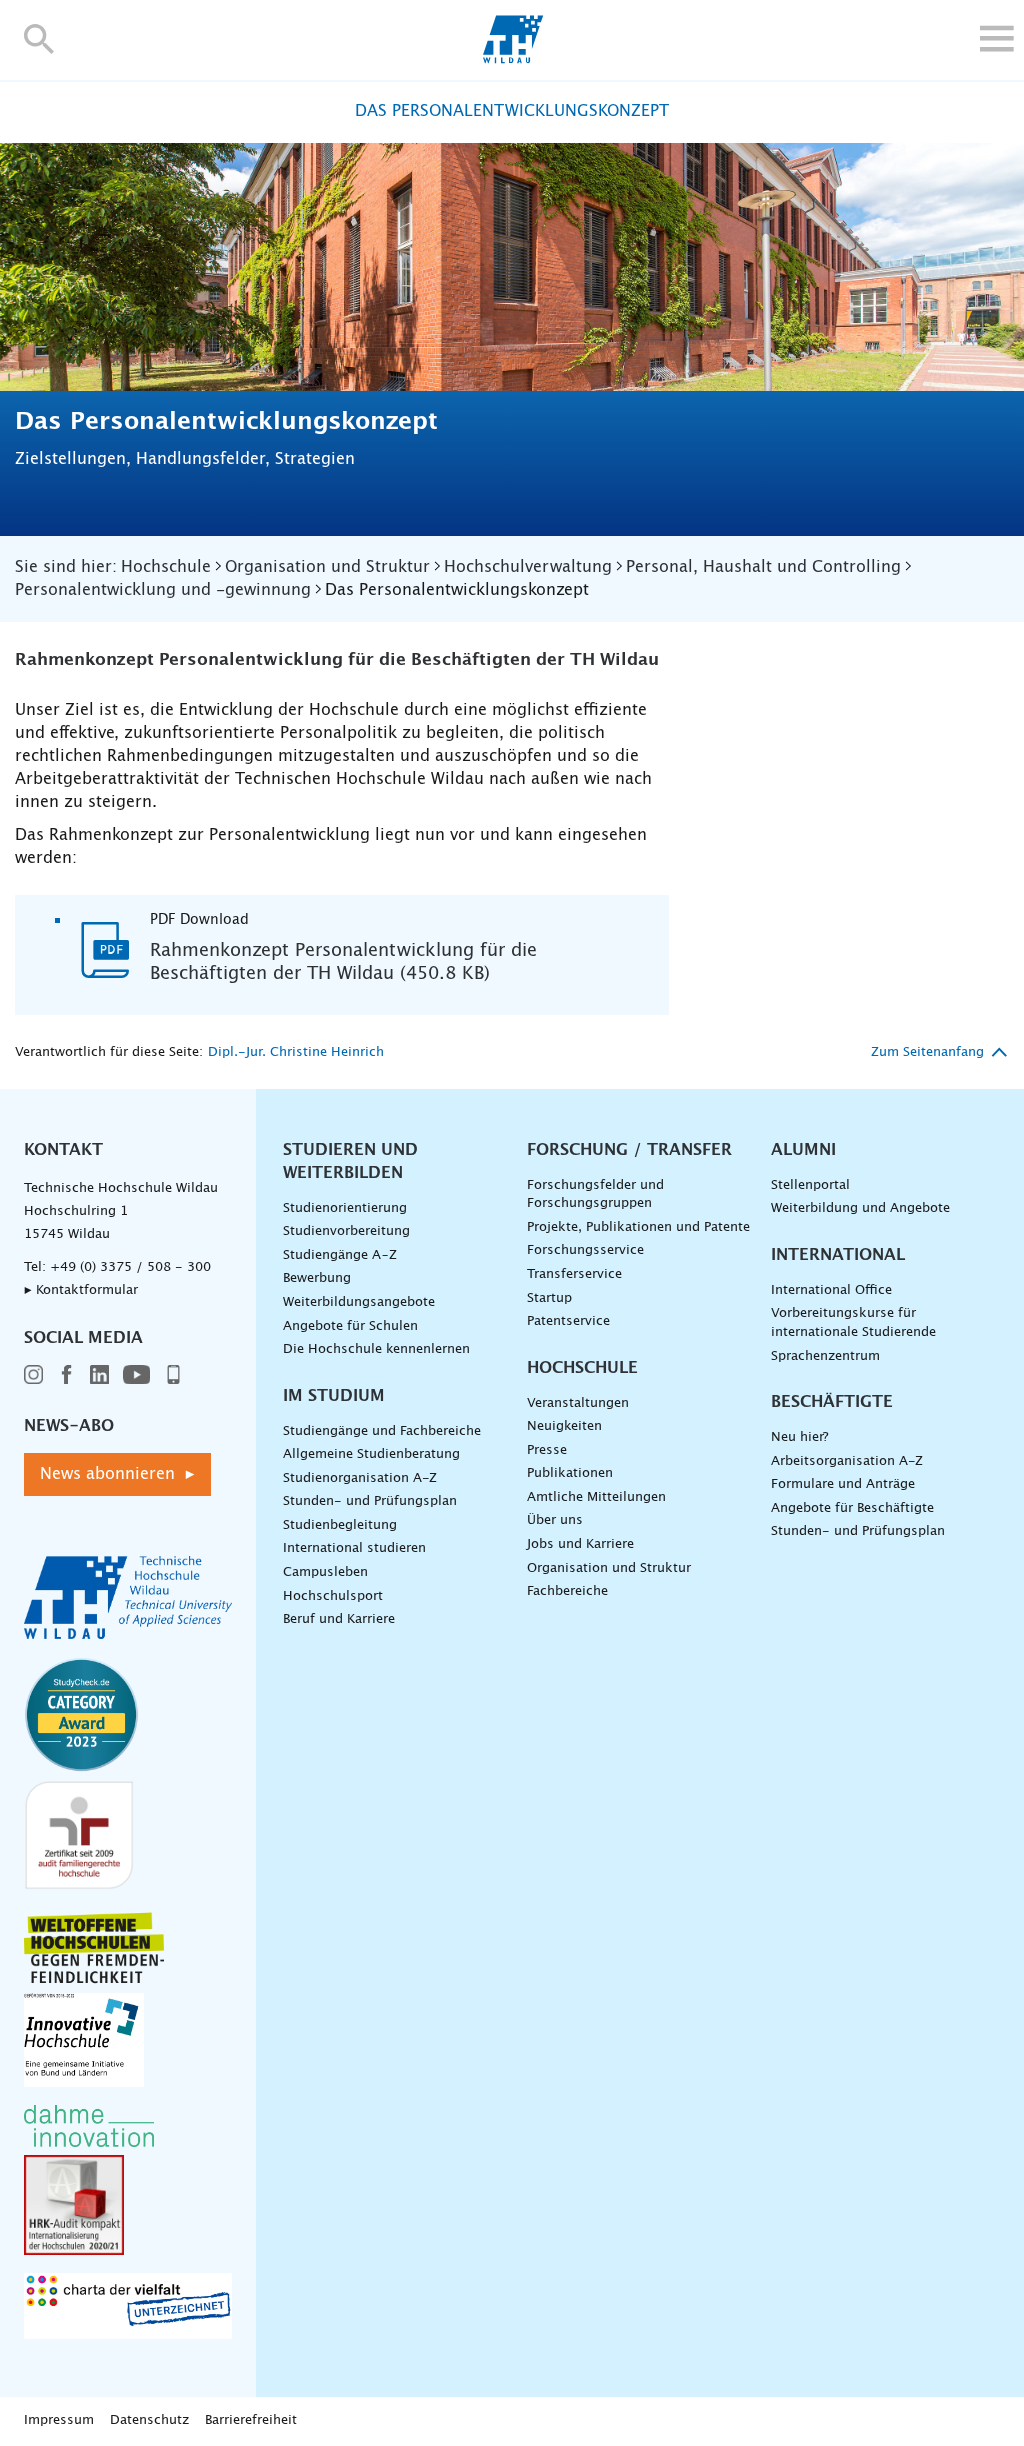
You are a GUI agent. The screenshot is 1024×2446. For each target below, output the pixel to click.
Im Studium (334, 1396)
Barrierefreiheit (251, 2420)
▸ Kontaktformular (81, 1290)
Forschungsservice (585, 1250)
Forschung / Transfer (629, 1150)
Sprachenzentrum (825, 1356)
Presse (547, 1450)
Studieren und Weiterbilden (350, 1161)
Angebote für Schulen (350, 1326)
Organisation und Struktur (609, 1568)
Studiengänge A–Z (340, 1255)
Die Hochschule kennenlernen (376, 1349)
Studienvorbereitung (346, 1231)
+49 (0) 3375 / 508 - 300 (130, 1267)
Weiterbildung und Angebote (860, 1208)
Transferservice (574, 1274)
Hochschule (582, 1368)
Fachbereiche (567, 1591)
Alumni (803, 1150)
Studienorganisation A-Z (360, 1478)
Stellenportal (810, 1185)
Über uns (555, 1520)
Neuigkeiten (564, 1426)
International (838, 1255)
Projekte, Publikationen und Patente (638, 1227)
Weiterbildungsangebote (359, 1302)
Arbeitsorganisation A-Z (847, 1461)
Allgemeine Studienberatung (371, 1454)
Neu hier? (799, 1437)
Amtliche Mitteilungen (596, 1497)
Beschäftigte (832, 1402)
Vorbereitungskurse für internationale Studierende (853, 1323)
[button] (39, 38)
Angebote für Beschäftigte (852, 1508)
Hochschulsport (333, 1596)
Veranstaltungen (578, 1403)
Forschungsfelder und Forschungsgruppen (595, 1195)
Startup (549, 1298)
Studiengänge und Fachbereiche (382, 1431)
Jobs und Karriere (580, 1544)
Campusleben (325, 1572)
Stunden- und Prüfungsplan (370, 1501)
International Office (831, 1290)
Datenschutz (149, 2420)
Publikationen (570, 1473)
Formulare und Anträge (843, 1484)
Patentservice (568, 1321)
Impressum (59, 2420)
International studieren (354, 1548)
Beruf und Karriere (339, 1619)
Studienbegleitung (340, 1525)
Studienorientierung (345, 1208)
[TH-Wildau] (512, 58)
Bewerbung (317, 1278)
